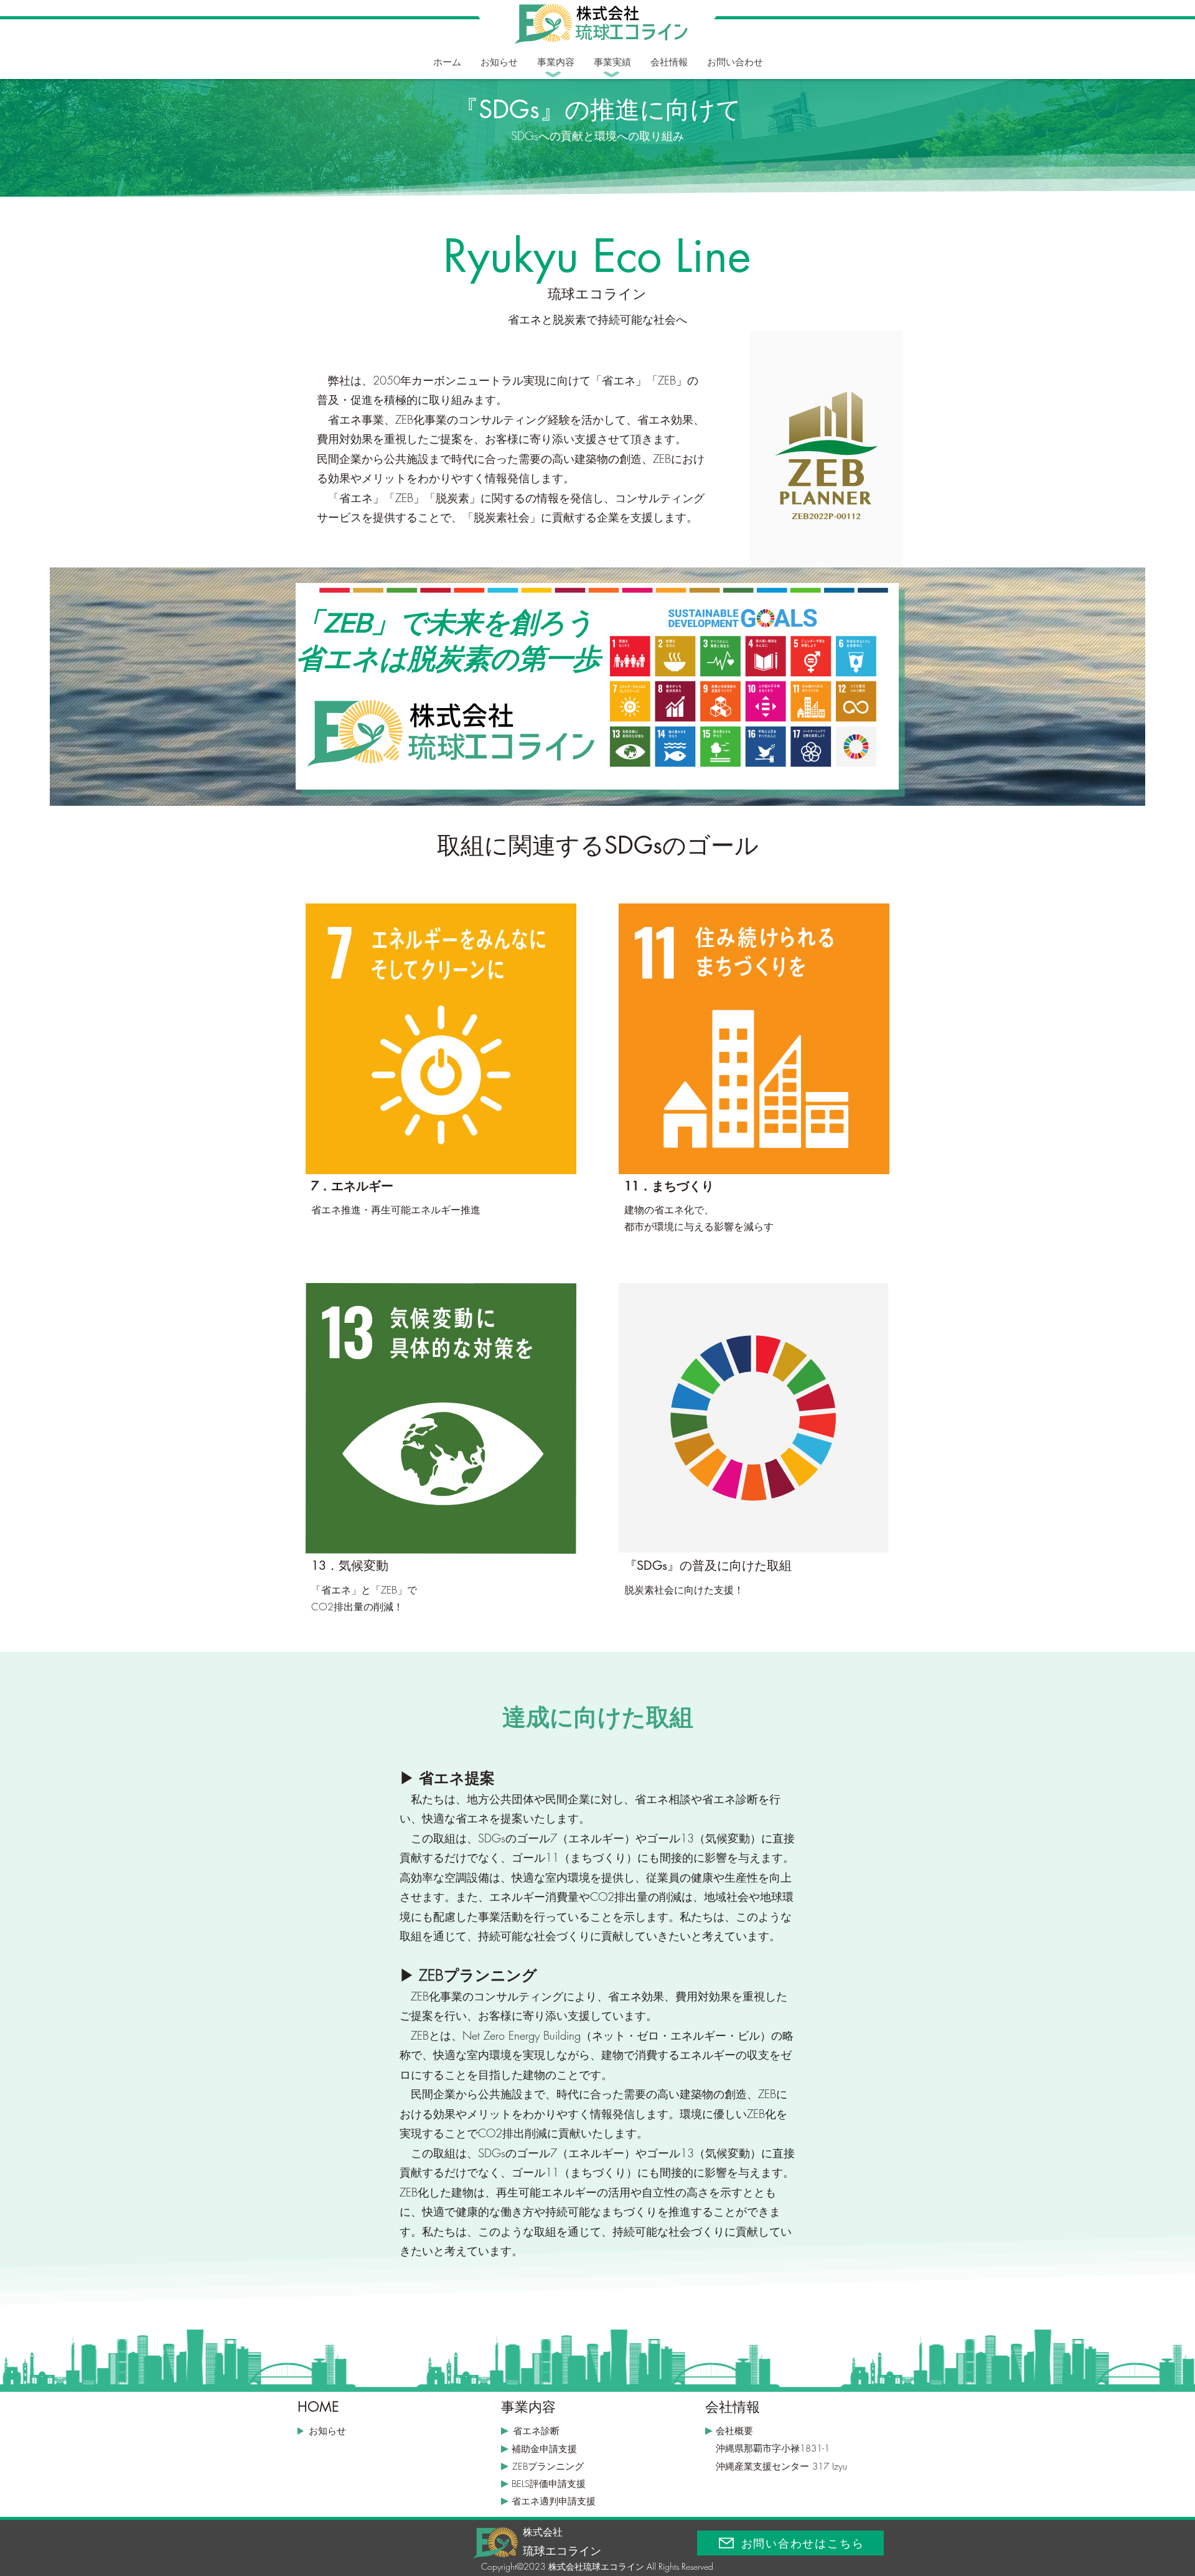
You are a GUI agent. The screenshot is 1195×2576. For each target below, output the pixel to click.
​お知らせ (327, 2431)
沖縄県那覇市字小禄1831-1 (773, 2448)
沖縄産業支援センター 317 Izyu (781, 2466)
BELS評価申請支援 (549, 2484)
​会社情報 (733, 2407)
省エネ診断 (536, 2431)
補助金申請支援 (544, 2449)
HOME (318, 2407)
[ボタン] (597, 26)
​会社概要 (734, 2431)
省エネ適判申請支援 (554, 2501)
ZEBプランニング (548, 2466)
